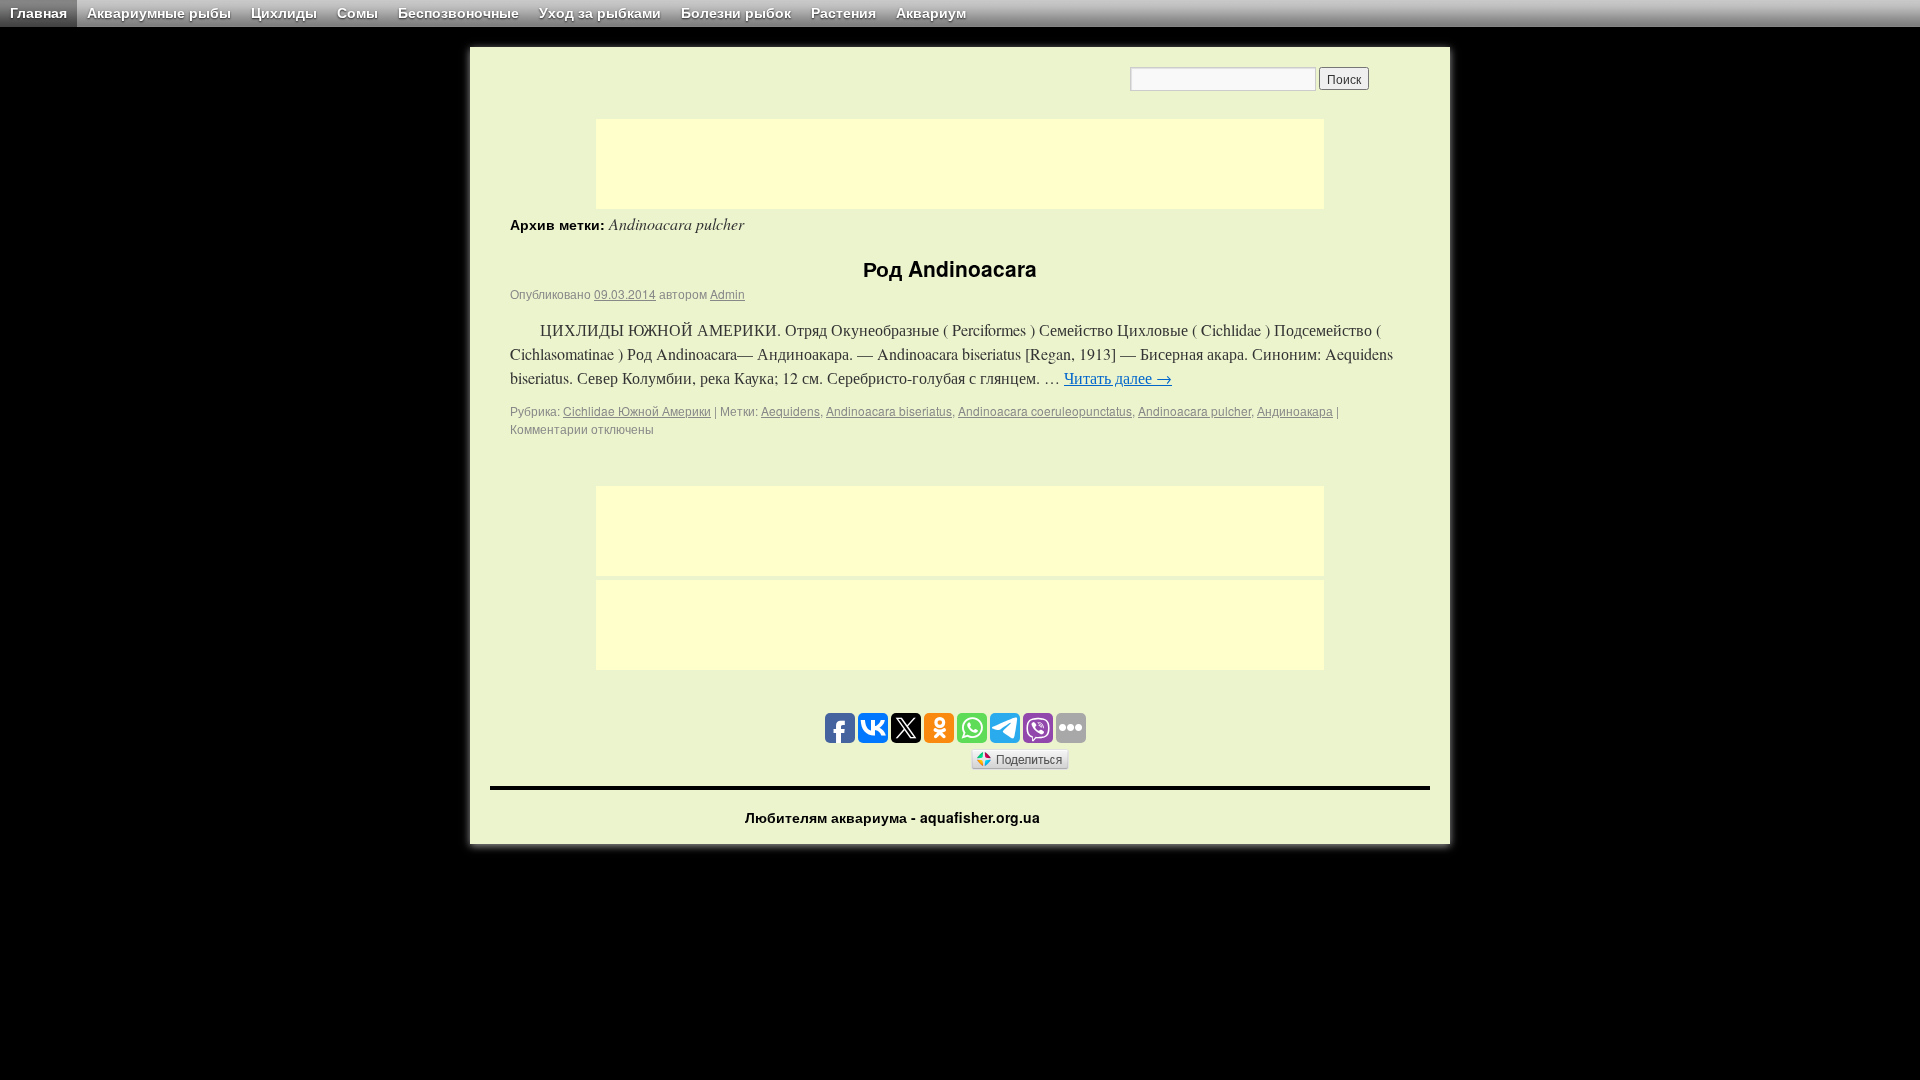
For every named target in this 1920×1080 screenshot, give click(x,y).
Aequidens (790, 410)
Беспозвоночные (458, 13)
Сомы (357, 13)
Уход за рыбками (600, 13)
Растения (843, 13)
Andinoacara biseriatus (889, 410)
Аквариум (931, 13)
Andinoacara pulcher (1194, 410)
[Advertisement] (960, 164)
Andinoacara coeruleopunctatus (1045, 410)
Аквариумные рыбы (159, 13)
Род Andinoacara (950, 268)
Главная (38, 13)
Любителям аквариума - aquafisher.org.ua (892, 817)
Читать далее (1118, 377)
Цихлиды (284, 13)
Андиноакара (1295, 410)
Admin (727, 293)
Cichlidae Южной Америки (637, 410)
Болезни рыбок (736, 13)
